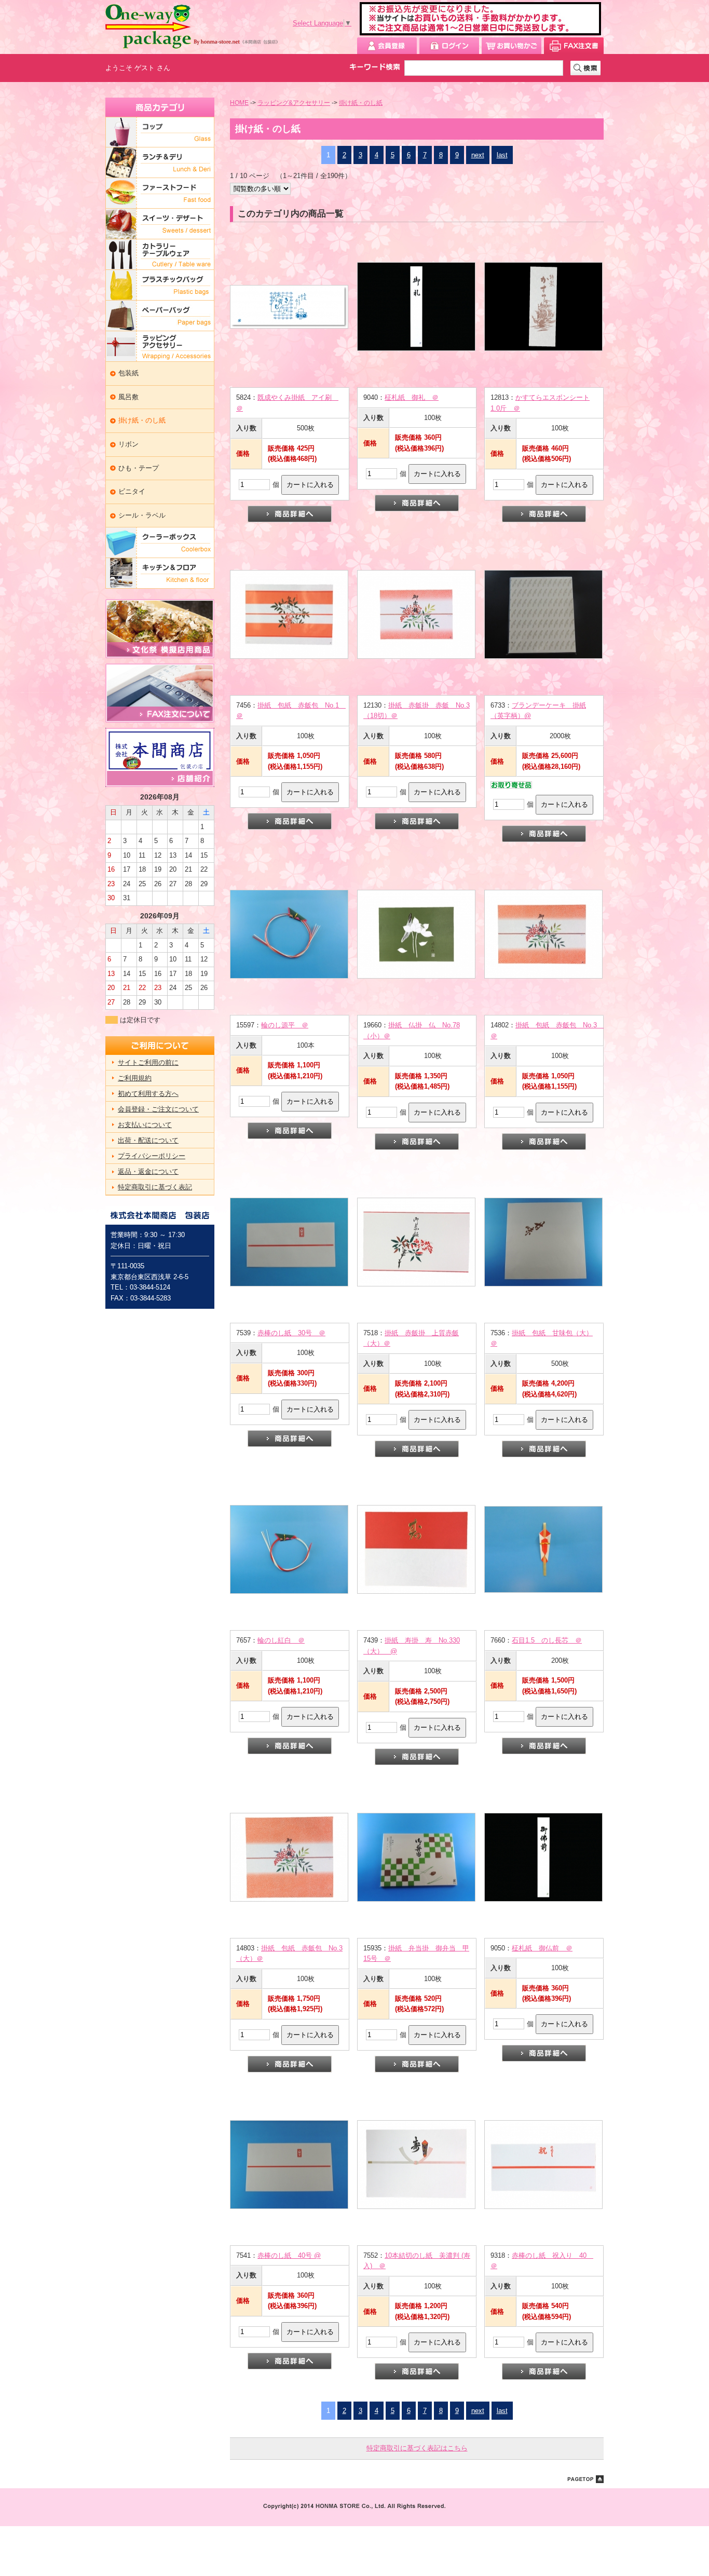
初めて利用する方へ (148, 1094)
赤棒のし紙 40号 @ (289, 2255)
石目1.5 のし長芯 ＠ (547, 1640)
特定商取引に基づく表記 (155, 1187)
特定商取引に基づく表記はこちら (417, 2448)
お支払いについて (145, 1125)
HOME (239, 103)
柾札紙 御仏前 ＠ (542, 1948)
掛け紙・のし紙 (142, 420)
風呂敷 (128, 397)
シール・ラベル (142, 515)
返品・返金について (148, 1171)
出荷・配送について (148, 1140)
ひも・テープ (139, 468)
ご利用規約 (135, 1078)
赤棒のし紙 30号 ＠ (291, 1333)
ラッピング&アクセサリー (294, 103)
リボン (128, 444)
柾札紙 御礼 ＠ (412, 397)
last (502, 155)
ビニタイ (132, 491)
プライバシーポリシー (152, 1156)
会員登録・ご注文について (158, 1109)
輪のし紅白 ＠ (281, 1640)
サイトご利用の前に (148, 1062)
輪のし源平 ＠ (285, 1025)
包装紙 (128, 373)
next (478, 155)
